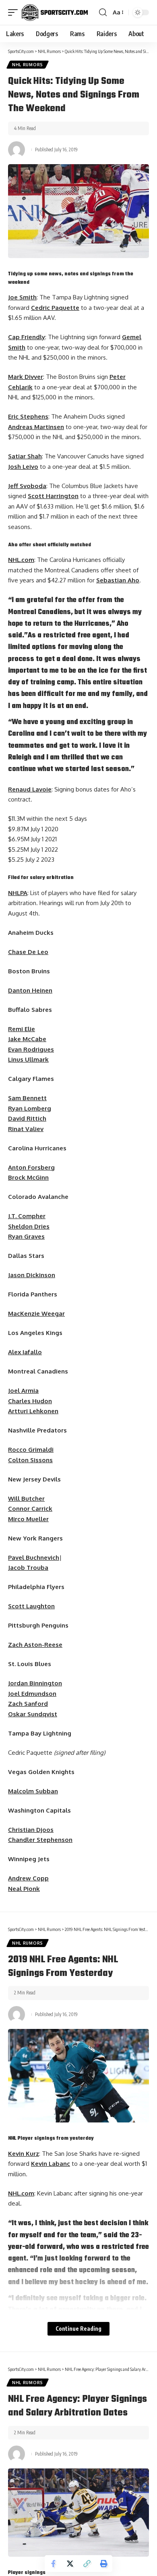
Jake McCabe (27, 1039)
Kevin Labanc (51, 2164)
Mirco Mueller (28, 1519)
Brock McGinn (28, 1177)
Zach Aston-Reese (35, 1645)
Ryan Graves (26, 1236)
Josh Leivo (23, 467)
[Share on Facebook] (53, 2564)
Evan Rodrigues (31, 1049)
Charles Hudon (30, 1401)
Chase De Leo (28, 952)
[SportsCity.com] (55, 12)
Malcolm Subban (33, 1791)
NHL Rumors (28, 65)
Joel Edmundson (32, 1694)
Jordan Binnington (35, 1683)
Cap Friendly (27, 337)
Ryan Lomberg (30, 1108)
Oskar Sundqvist (33, 1714)
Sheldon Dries (29, 1226)
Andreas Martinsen (36, 427)
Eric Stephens (28, 416)
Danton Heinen (30, 990)
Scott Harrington (53, 496)
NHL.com (21, 560)
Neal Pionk (24, 1889)
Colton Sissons (30, 1460)
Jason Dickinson (32, 1275)
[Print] (104, 2564)
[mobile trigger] (15, 12)
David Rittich (27, 1118)
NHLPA (18, 893)
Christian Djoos (31, 1830)
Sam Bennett (27, 1098)
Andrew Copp (28, 1878)
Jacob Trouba (28, 1568)
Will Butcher (26, 1499)
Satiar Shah (25, 456)
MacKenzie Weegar (36, 1313)
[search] (103, 12)
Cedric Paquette (55, 308)
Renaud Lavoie (30, 789)
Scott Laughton (31, 1606)
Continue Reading (78, 2329)
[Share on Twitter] (70, 2564)
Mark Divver (26, 377)
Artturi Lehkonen (33, 1411)
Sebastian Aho (118, 580)
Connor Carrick (30, 1509)
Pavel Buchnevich (34, 1558)
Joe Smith (22, 297)
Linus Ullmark (28, 1059)
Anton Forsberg (31, 1167)
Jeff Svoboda (27, 486)
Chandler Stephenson (40, 1840)
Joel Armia (23, 1391)
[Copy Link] (87, 2564)
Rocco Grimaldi (31, 1450)
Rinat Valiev (26, 1129)
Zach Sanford (28, 1704)
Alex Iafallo (25, 1352)
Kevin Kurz (24, 2154)
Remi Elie (22, 1029)
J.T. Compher (27, 1216)
